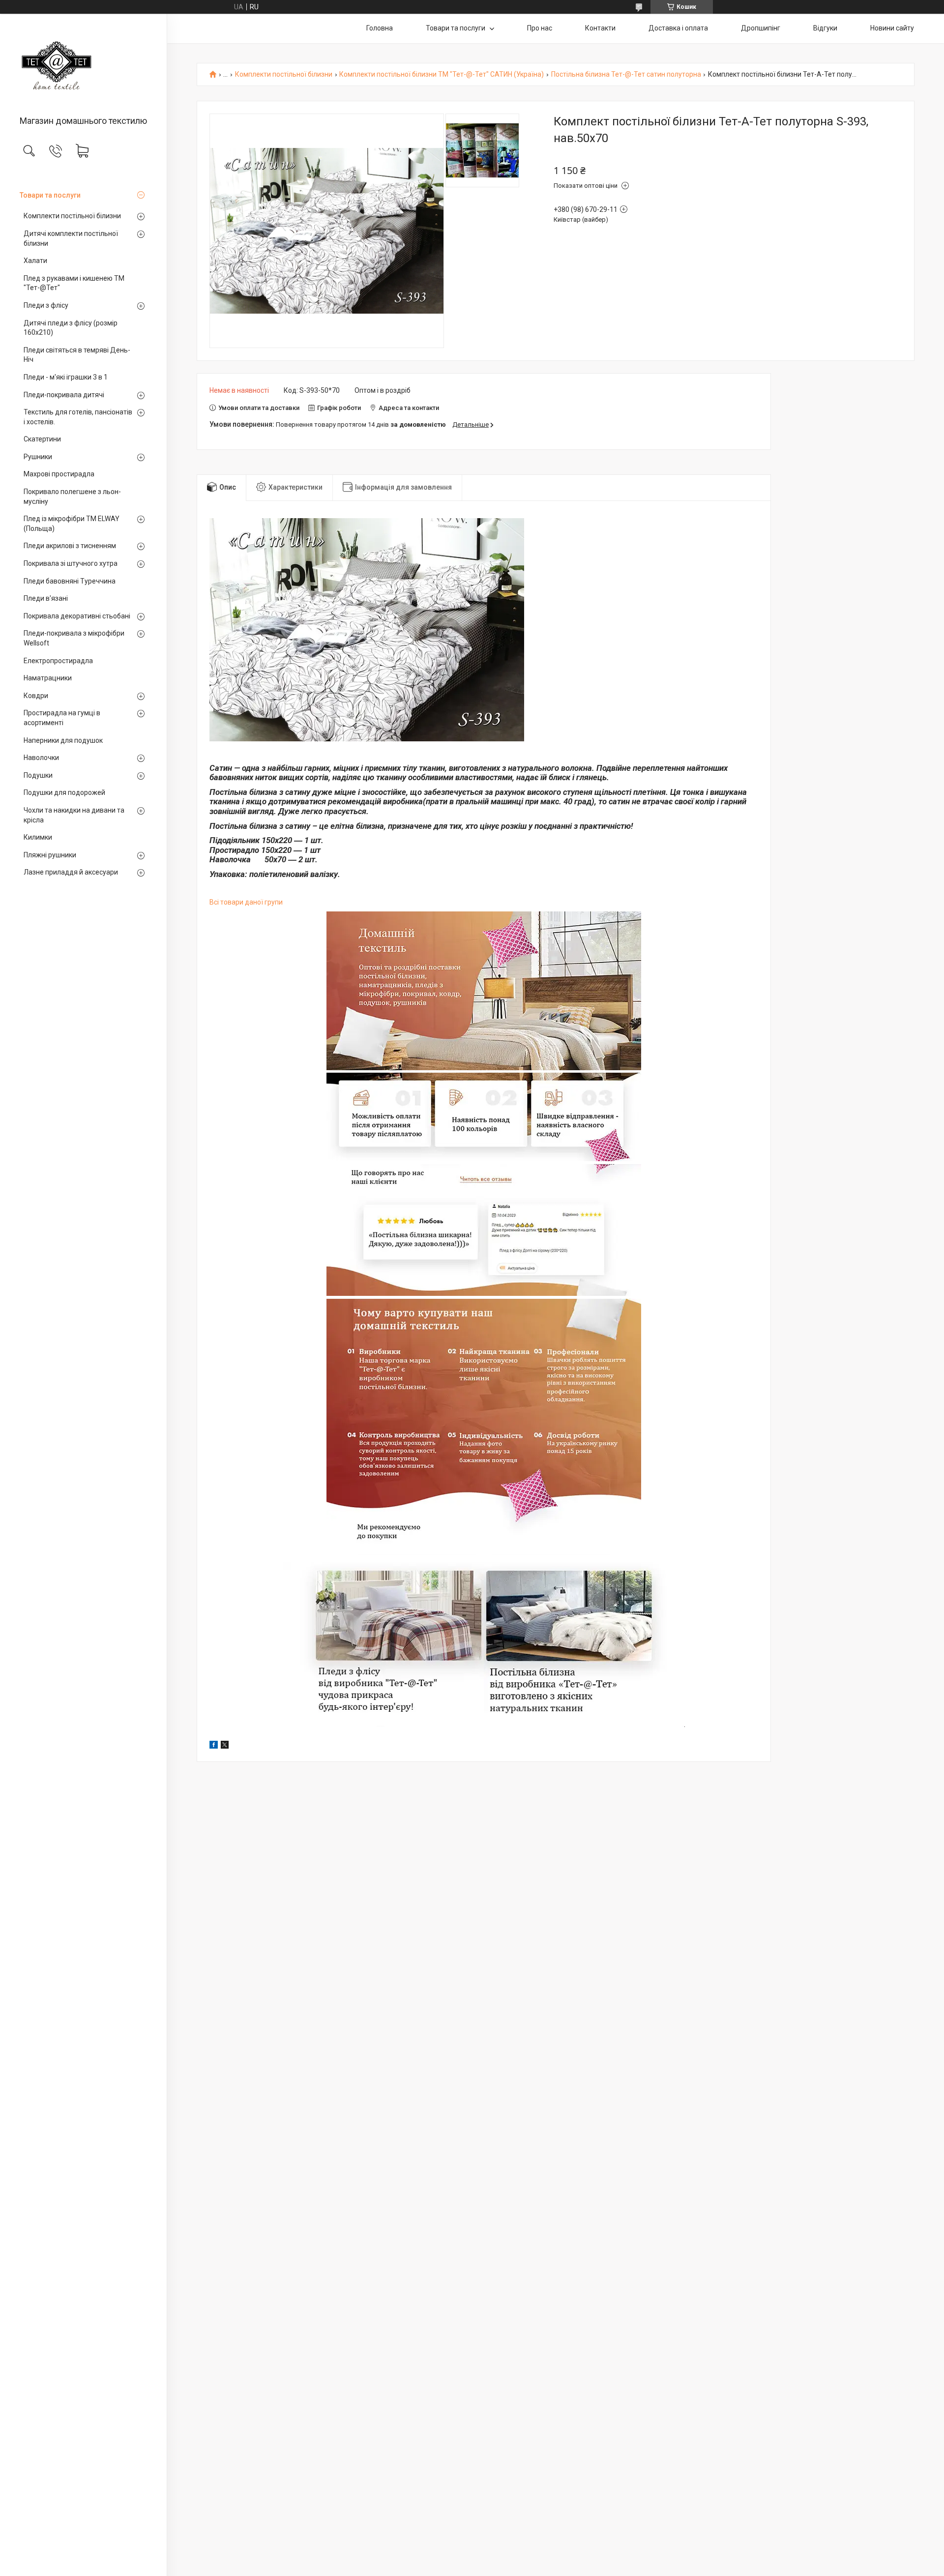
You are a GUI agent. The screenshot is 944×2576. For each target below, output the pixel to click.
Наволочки (41, 758)
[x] (225, 1746)
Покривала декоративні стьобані (77, 616)
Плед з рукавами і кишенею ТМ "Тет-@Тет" (74, 283)
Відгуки (825, 28)
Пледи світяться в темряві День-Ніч (77, 355)
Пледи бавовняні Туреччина (70, 581)
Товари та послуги (50, 195)
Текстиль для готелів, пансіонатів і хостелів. (78, 417)
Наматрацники (48, 678)
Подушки (38, 775)
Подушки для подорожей (64, 792)
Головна (380, 28)
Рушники (38, 457)
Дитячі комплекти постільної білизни (71, 238)
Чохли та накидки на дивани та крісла (74, 815)
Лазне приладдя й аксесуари (71, 872)
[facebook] (214, 1746)
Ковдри (36, 696)
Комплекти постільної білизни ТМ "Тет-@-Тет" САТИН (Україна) (442, 74)
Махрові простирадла (59, 474)
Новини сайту (892, 28)
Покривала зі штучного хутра (71, 563)
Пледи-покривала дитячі (64, 395)
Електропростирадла (58, 661)
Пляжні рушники (50, 855)
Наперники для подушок (63, 740)
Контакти (600, 28)
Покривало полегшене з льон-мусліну (72, 497)
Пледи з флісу (46, 305)
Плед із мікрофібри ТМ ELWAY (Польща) (72, 524)
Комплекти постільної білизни (72, 216)
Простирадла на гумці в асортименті (62, 718)
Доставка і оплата (678, 28)
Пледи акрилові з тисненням (70, 546)
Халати (35, 261)
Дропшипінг (761, 28)
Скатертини (42, 439)
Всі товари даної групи (246, 902)
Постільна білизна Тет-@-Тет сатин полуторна (626, 74)
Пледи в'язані (46, 598)
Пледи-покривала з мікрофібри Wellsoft (74, 638)
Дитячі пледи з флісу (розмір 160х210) (71, 328)
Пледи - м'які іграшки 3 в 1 (66, 377)
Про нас (540, 28)
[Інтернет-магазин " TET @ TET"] (83, 65)
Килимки (38, 837)
